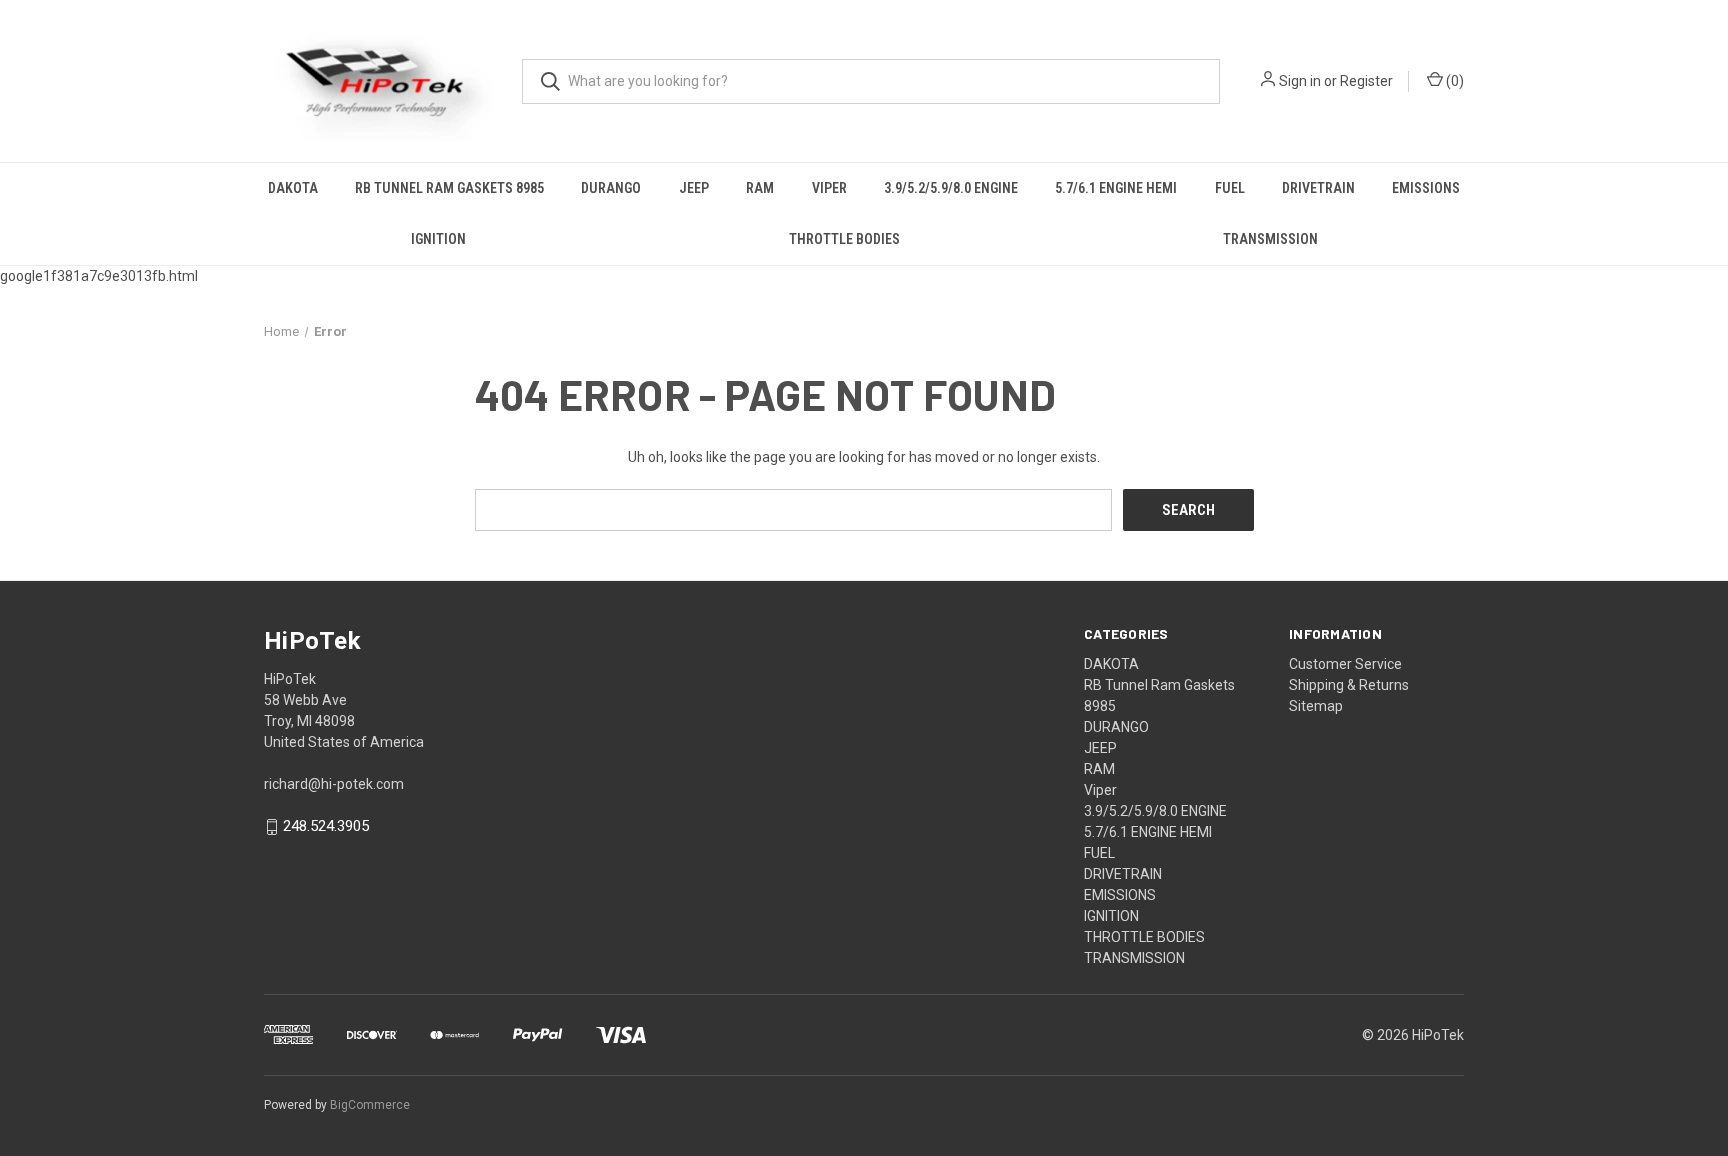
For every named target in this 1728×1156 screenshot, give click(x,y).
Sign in (1300, 81)
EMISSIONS (1426, 188)
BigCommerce (370, 1105)
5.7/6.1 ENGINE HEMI (1116, 188)
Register (1366, 81)
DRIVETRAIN (1318, 188)
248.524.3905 (326, 827)
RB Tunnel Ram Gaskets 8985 (449, 188)
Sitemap (1316, 706)
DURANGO (611, 188)
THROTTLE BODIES (844, 239)
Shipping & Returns (1349, 685)
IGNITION (438, 239)
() (1453, 81)
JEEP (694, 188)
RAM (760, 188)
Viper (829, 188)
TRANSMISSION (1270, 239)
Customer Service (1345, 664)
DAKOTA (293, 188)
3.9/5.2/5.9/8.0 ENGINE (951, 188)
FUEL (1230, 188)
